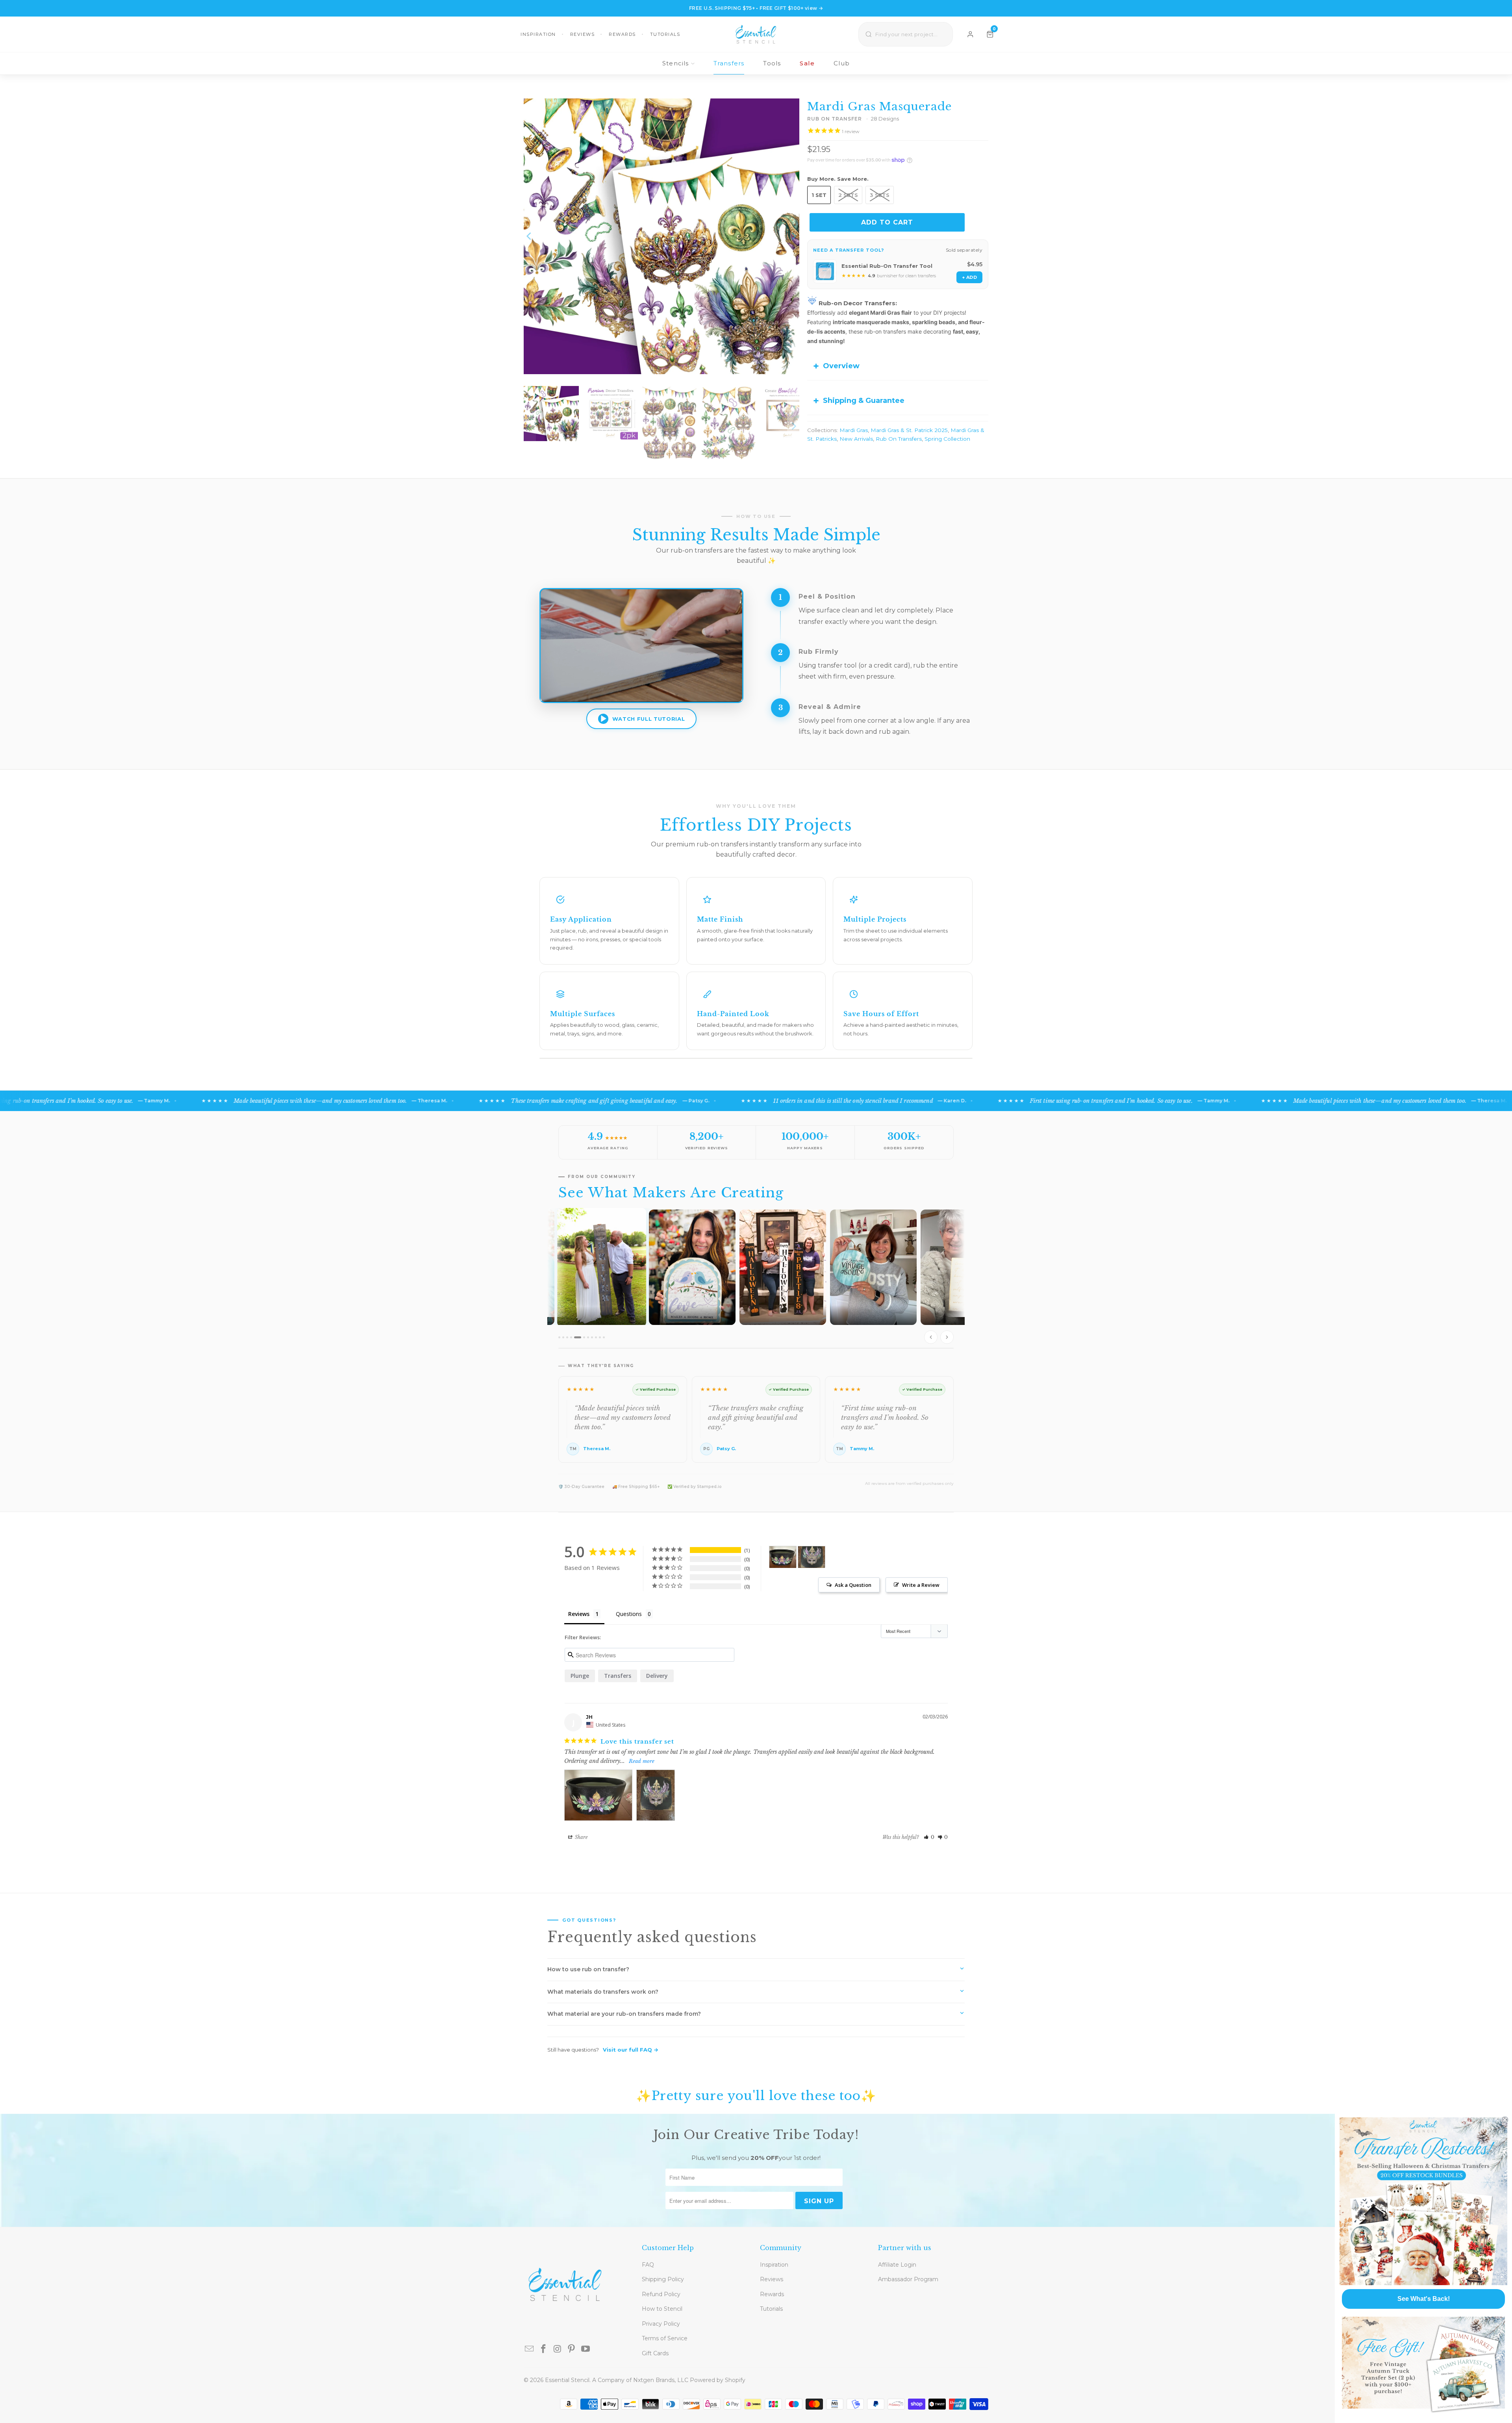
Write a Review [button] (921, 1585)
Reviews (583, 34)
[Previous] (530, 236)
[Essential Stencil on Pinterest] (572, 2349)
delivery (657, 1676)
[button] (929, 1837)
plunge (580, 1676)
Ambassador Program (908, 2279)
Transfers (729, 63)
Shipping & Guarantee (864, 401)
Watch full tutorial (649, 719)
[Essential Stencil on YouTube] (586, 2349)
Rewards (622, 34)
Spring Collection (947, 439)
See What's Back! (1424, 2299)
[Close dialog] (1505, 2120)
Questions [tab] (629, 1614)
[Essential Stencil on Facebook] (544, 2349)
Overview (841, 366)
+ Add (969, 277)
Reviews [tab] (579, 1614)
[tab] (559, 1337)
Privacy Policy (661, 2324)
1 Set (819, 195)
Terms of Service (665, 2338)
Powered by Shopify (718, 2380)
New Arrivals (856, 439)
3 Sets (880, 195)
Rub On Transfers (899, 439)
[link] (1423, 2201)
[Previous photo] (931, 1337)
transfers (618, 1676)
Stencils (676, 63)
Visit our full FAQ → (631, 2050)
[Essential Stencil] (756, 34)
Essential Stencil (567, 2380)
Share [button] (581, 1837)
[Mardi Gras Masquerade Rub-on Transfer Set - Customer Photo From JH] (783, 1557)
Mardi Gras (854, 430)
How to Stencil (662, 2309)
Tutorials (665, 34)
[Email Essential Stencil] (530, 2349)
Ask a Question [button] (853, 1585)
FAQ (648, 2265)
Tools (772, 63)
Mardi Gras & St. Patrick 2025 (909, 430)
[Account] (970, 34)
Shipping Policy (663, 2279)
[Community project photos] (756, 1278)
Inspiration (538, 34)
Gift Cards (655, 2353)
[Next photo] (947, 1337)
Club (842, 63)
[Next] (793, 236)
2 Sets (848, 195)
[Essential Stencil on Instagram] (558, 2349)
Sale (807, 63)
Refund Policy (661, 2294)
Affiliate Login (897, 2265)
